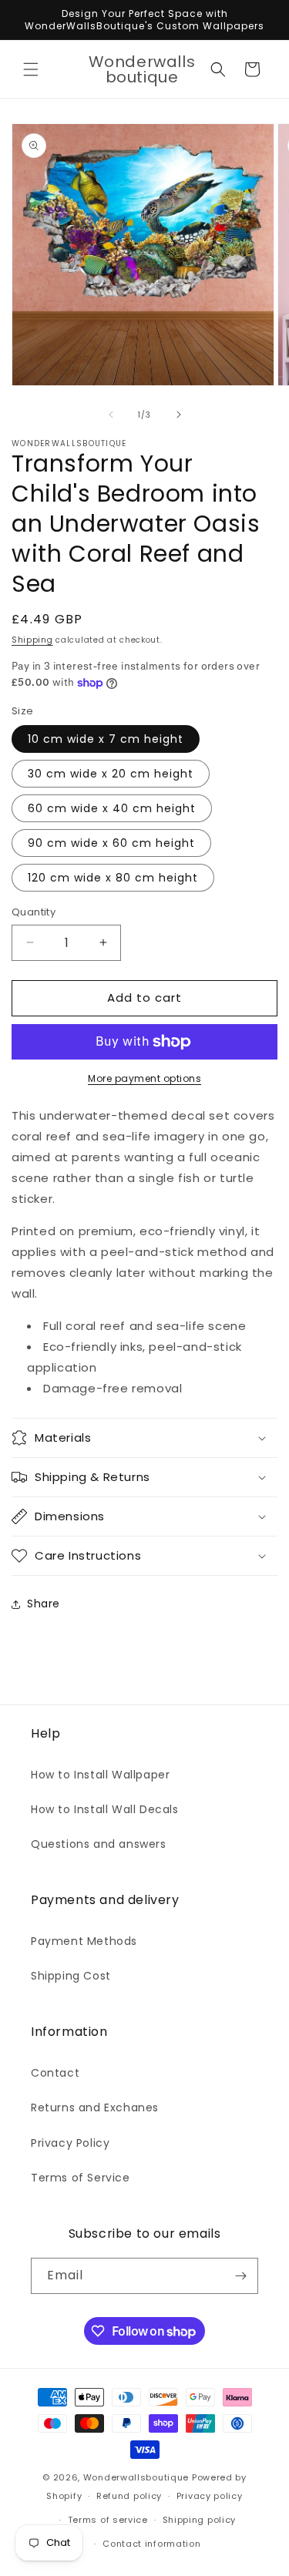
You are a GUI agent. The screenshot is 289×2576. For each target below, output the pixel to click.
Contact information (151, 2544)
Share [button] (44, 1604)
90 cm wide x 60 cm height (111, 843)
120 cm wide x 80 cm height (113, 878)
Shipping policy (200, 2520)
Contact (55, 2073)
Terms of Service (81, 2178)
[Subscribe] (240, 2276)
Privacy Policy (70, 2143)
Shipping (32, 640)
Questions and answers (99, 1844)
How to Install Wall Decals (105, 1809)
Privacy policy (210, 2496)
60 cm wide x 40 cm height (112, 808)
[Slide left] (111, 415)
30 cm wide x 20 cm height (111, 774)
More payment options (144, 1078)
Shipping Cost (71, 1976)
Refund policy (129, 2496)
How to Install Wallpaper (100, 1775)
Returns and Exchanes (95, 2107)
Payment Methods (84, 1941)
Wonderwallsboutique (136, 2477)
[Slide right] (179, 415)
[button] (31, 69)
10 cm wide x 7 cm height (106, 739)
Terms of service (108, 2520)
